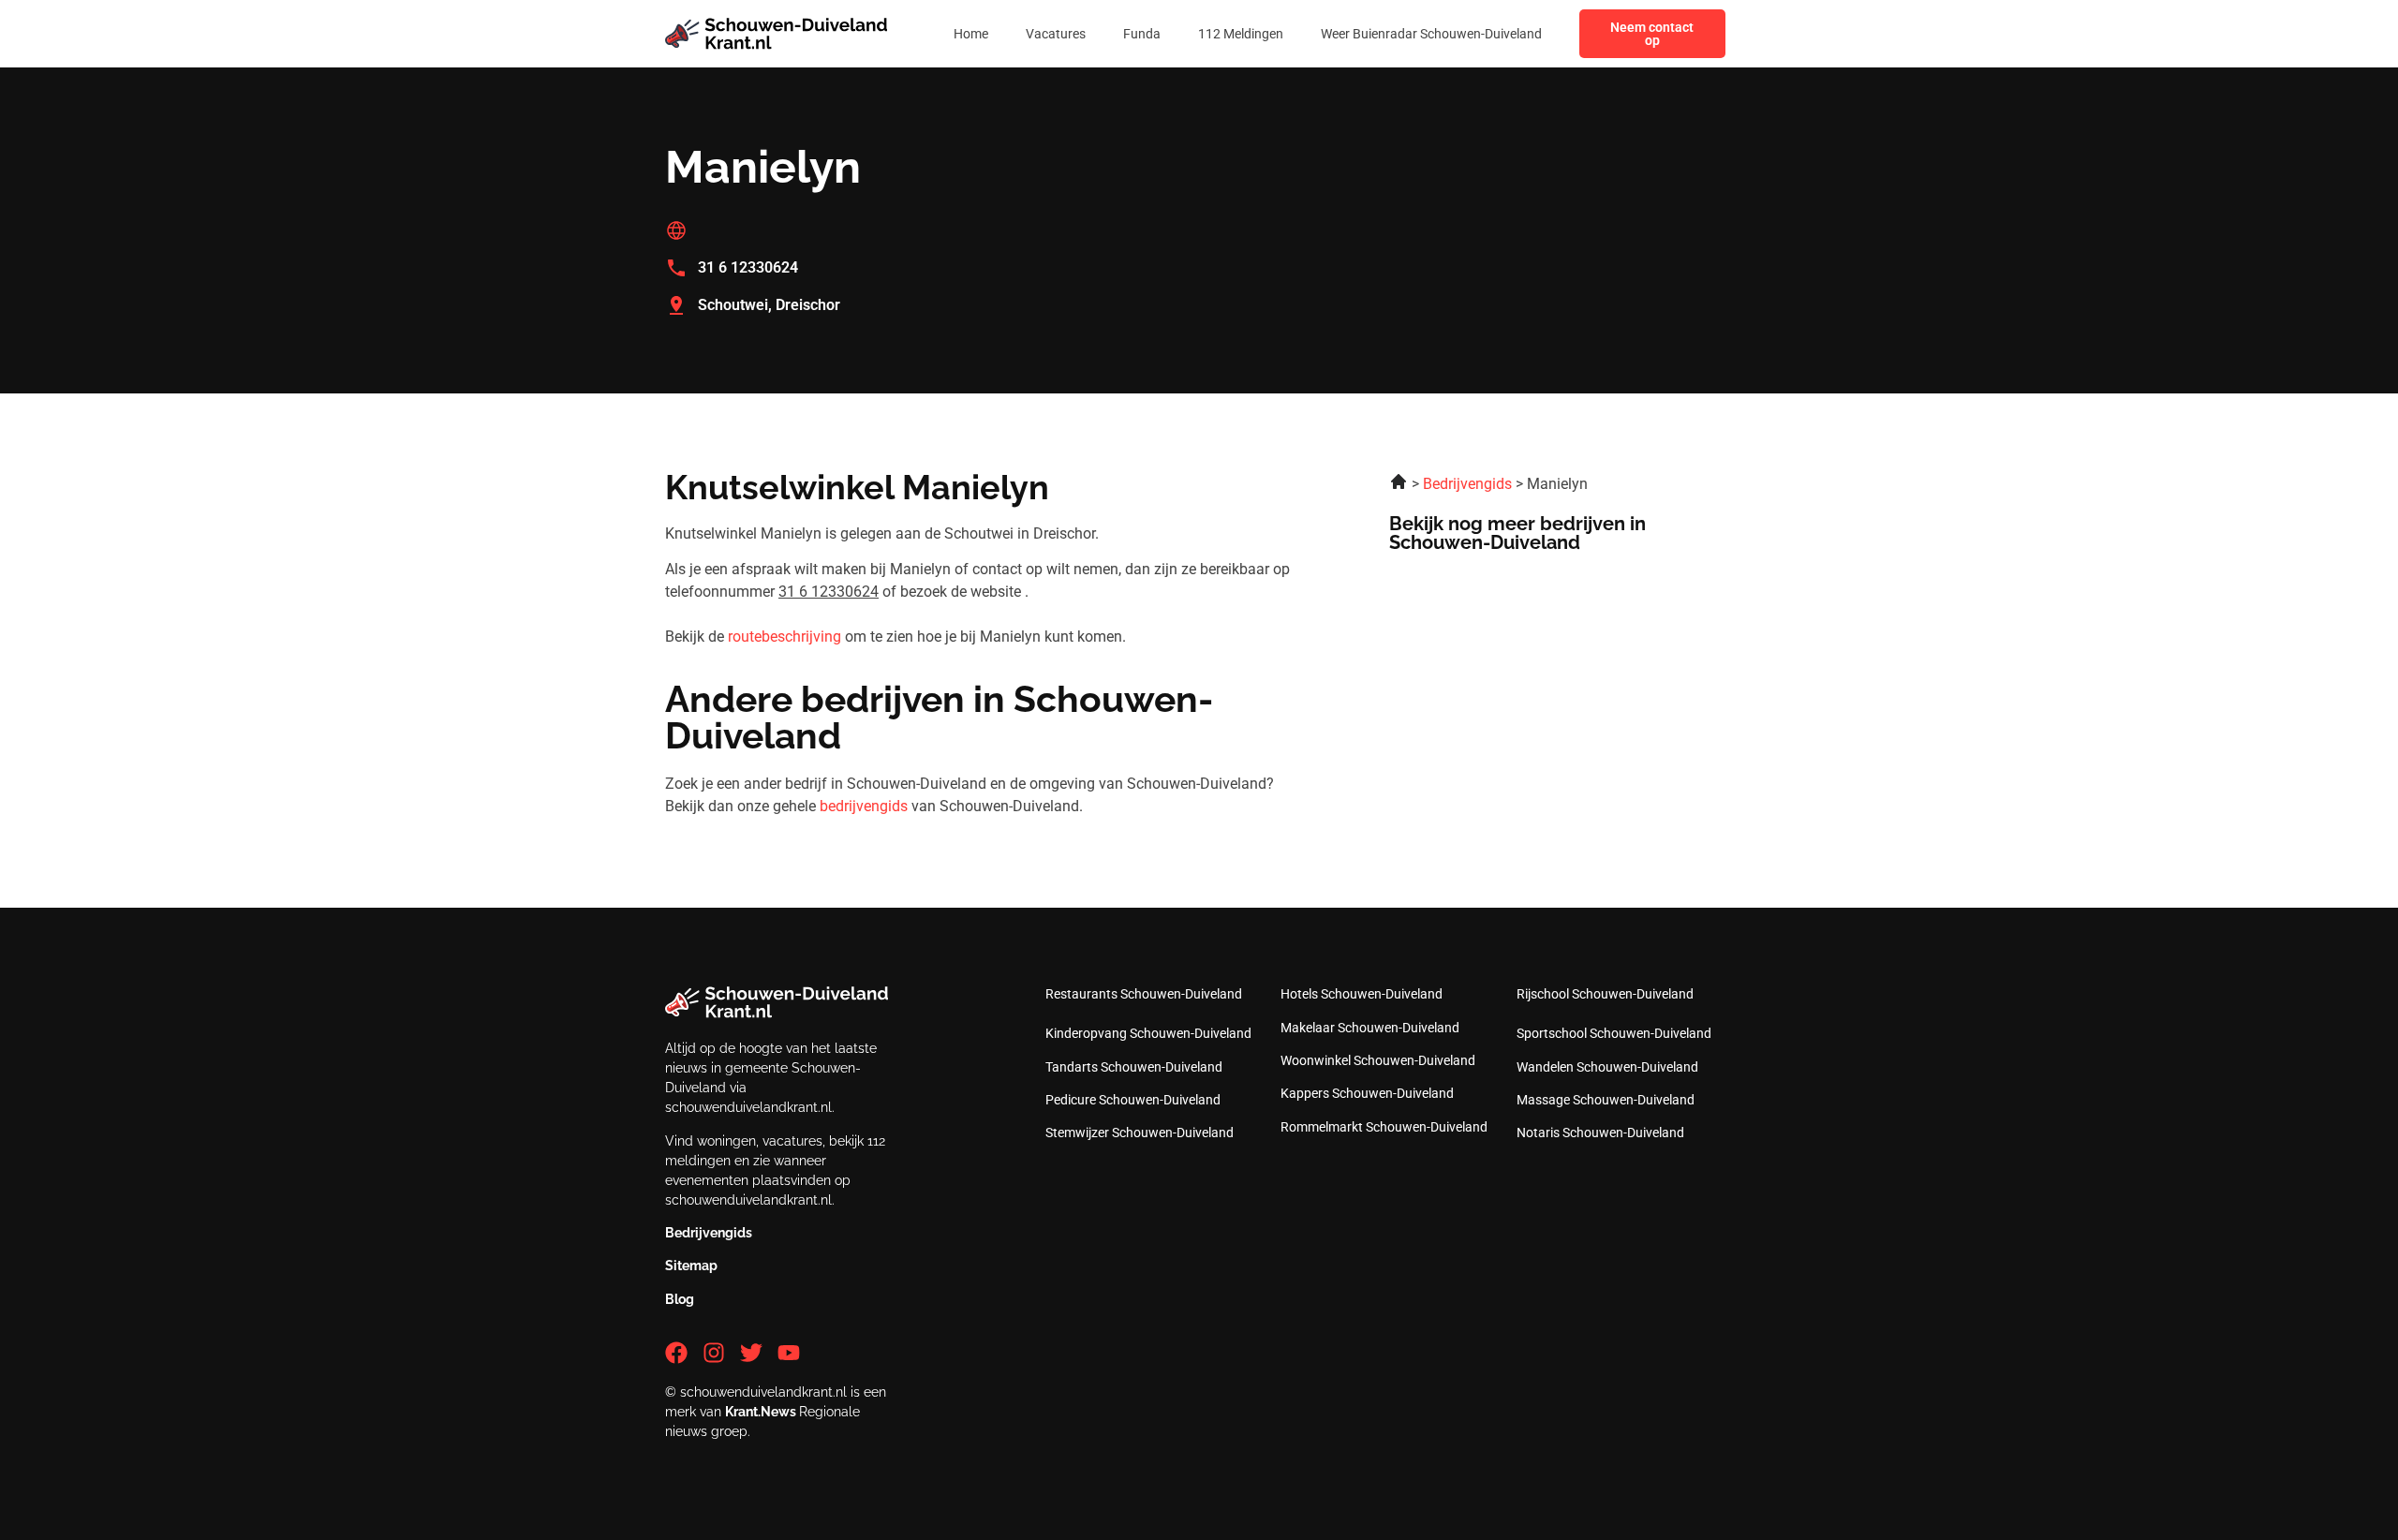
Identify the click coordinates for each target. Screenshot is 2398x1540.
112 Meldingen (1241, 34)
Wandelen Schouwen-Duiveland (1607, 1067)
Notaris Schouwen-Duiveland (1600, 1133)
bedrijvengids (864, 806)
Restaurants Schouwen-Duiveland (1144, 994)
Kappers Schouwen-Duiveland (1367, 1093)
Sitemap (691, 1266)
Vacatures (1056, 34)
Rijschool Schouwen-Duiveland (1605, 994)
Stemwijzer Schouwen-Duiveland (1140, 1133)
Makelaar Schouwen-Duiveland (1370, 1028)
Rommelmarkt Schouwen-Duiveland (1384, 1127)
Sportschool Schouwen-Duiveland (1614, 1033)
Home (971, 34)
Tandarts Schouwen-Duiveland (1134, 1067)
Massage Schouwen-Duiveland (1606, 1100)
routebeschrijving (785, 637)
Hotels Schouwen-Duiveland (1362, 994)
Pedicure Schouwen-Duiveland (1133, 1100)
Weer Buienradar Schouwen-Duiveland (1431, 34)
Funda (1142, 34)
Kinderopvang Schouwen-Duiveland (1148, 1033)
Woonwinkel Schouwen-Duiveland (1378, 1060)
